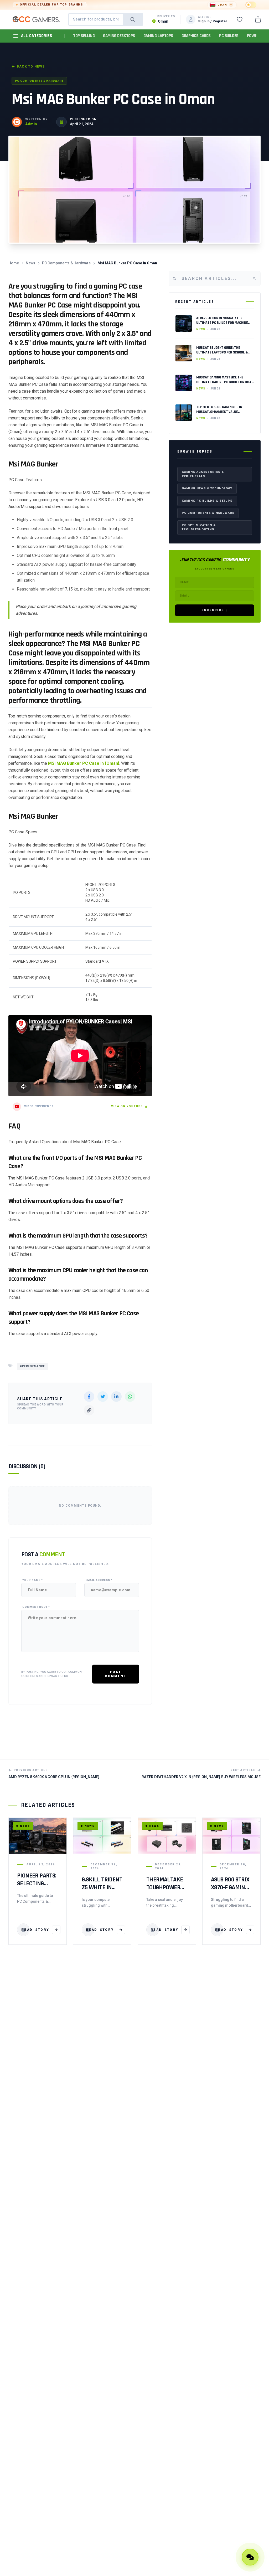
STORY (35, 1930)
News (30, 263)
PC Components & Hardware (39, 81)
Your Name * (33, 1580)
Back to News (31, 66)
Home (14, 263)
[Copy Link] (89, 1410)
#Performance (32, 1366)
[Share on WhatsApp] (130, 1397)
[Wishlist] (240, 19)
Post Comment (116, 1674)
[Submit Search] (133, 19)
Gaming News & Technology (207, 488)
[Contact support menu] (250, 2557)
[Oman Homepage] (36, 19)
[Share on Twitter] (103, 1397)
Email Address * (99, 1580)
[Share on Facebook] (89, 1397)
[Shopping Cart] (258, 19)
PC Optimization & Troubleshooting (199, 527)
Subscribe (213, 610)
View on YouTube (127, 1106)
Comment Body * (36, 1607)
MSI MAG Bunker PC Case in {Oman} (84, 763)
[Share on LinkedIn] (116, 1397)
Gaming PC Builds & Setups (207, 501)
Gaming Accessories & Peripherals (203, 474)
